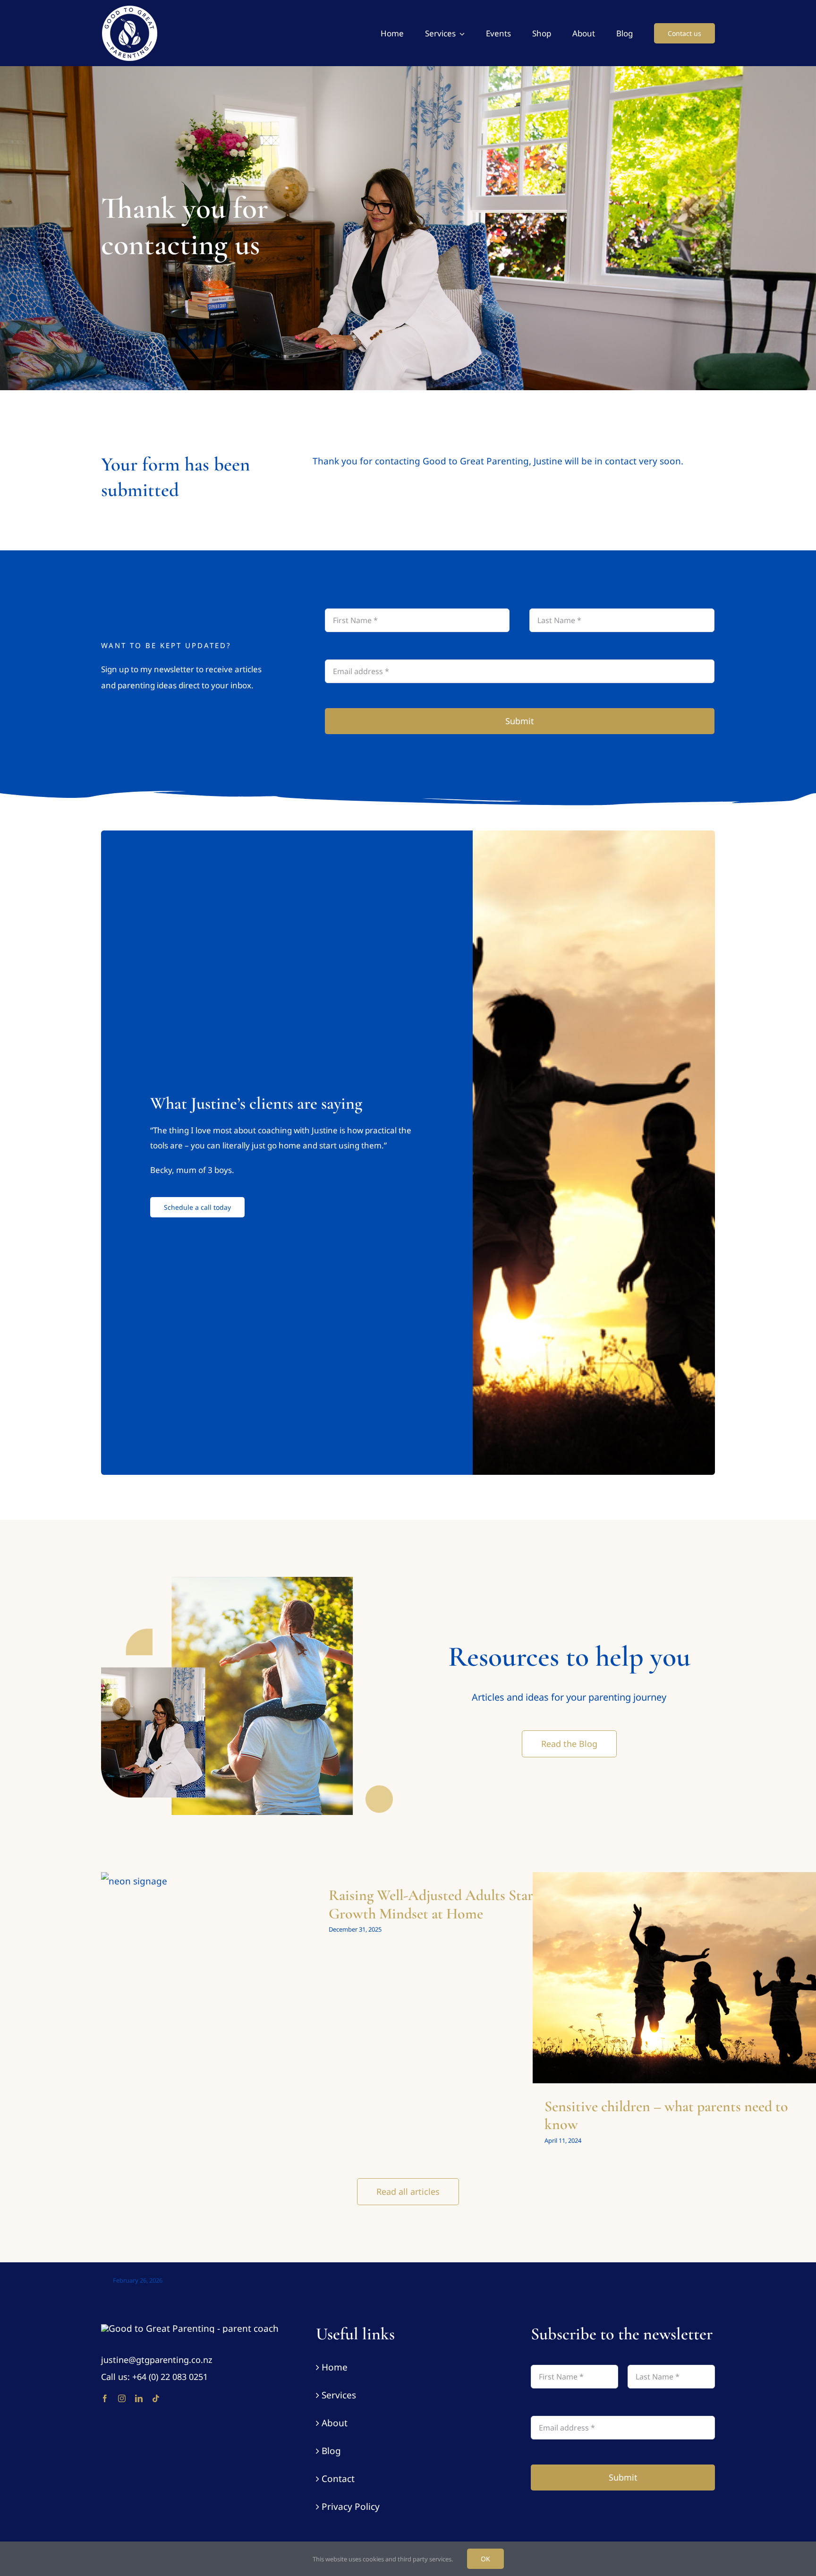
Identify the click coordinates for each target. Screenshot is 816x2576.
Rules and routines (676, 1989)
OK (485, 2559)
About (335, 2423)
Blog (331, 2451)
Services (339, 2395)
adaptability (630, 1989)
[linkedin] (139, 2398)
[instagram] (122, 2398)
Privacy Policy (351, 2507)
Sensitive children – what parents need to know (666, 2115)
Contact (338, 2479)
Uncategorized (246, 2068)
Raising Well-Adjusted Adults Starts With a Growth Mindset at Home (458, 1904)
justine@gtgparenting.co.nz (157, 2360)
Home (335, 2367)
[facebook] (105, 2398)
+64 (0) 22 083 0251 (170, 2377)
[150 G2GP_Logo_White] (190, 2328)
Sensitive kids (723, 1989)
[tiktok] (156, 2398)
